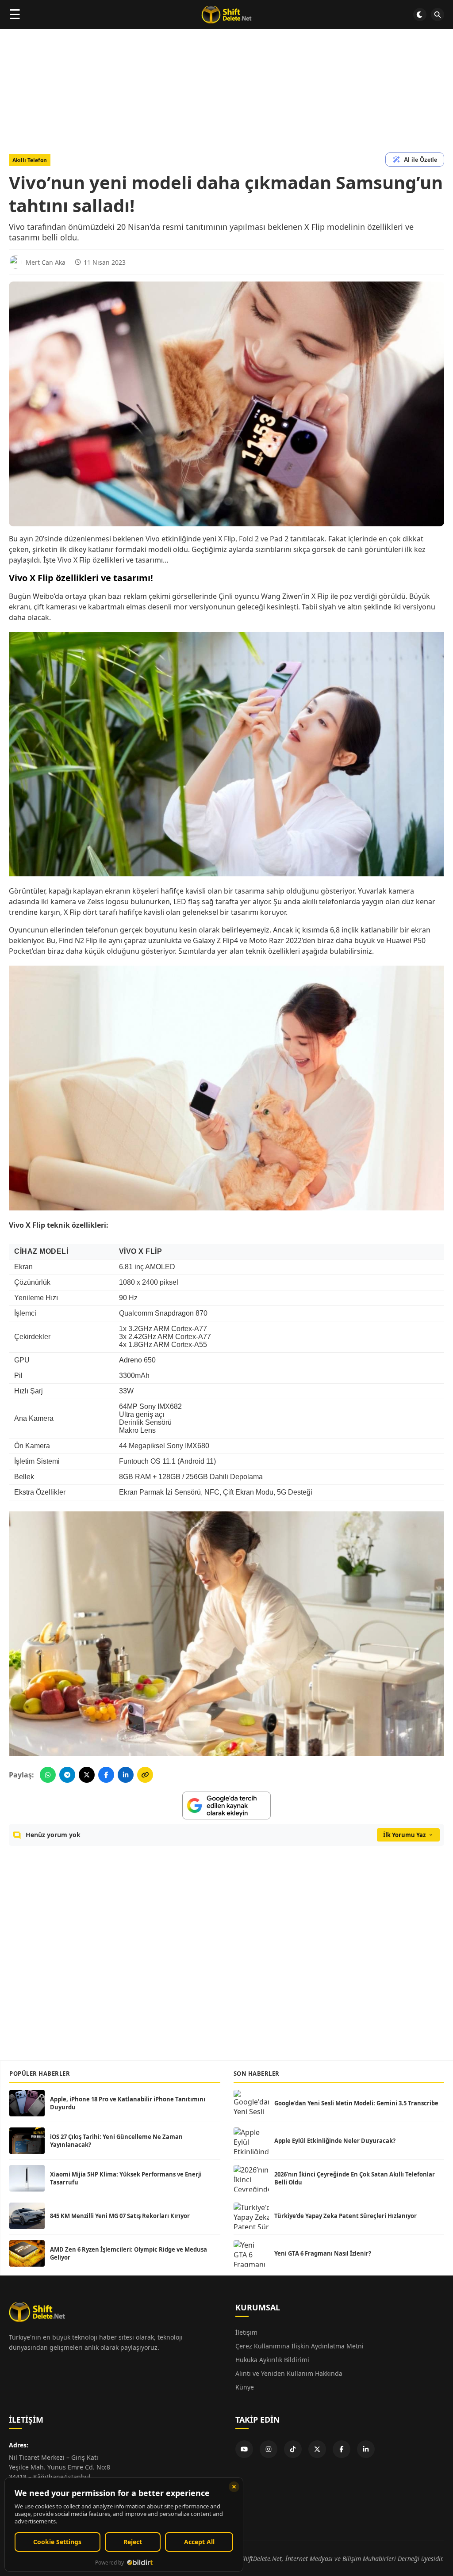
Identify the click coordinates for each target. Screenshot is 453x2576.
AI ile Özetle (420, 160)
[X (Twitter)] (317, 2449)
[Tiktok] (293, 2449)
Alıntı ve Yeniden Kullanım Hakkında (289, 2373)
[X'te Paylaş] (87, 1775)
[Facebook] (342, 2449)
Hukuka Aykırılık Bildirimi (272, 2360)
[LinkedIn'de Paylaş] (126, 1775)
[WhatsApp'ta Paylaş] (48, 1775)
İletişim (246, 2332)
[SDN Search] (438, 15)
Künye (245, 2387)
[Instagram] (269, 2449)
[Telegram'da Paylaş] (67, 1775)
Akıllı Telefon (30, 160)
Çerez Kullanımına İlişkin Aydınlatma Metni (299, 2346)
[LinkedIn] (366, 2449)
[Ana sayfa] (226, 15)
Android (192, 1461)
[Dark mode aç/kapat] (420, 15)
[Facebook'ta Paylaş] (106, 1775)
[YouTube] (244, 2449)
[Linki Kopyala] (145, 1775)
